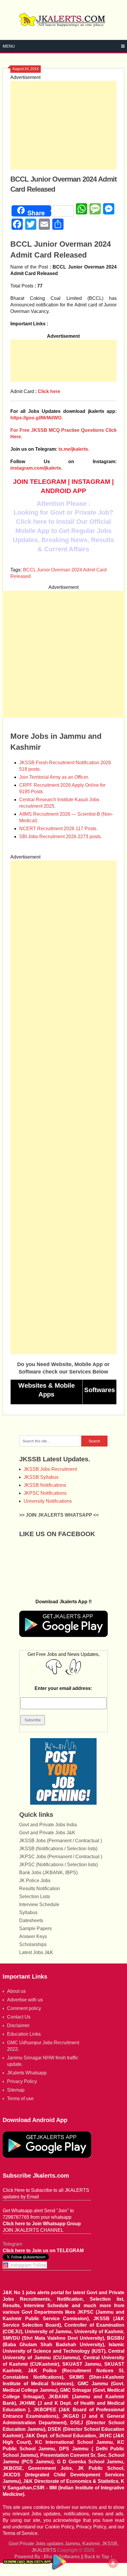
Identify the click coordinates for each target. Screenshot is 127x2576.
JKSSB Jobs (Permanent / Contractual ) (61, 1841)
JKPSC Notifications (45, 1493)
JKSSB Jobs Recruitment (50, 1469)
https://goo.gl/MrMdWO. (36, 418)
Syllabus (28, 1912)
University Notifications (48, 1501)
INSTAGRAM (91, 482)
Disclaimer (18, 2025)
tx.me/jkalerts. (74, 449)
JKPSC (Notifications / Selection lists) (58, 1865)
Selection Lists (35, 1897)
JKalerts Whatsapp (27, 2073)
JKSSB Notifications (45, 1485)
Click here (49, 391)
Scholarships (33, 1944)
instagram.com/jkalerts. (36, 468)
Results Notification (40, 1889)
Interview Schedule (39, 1904)
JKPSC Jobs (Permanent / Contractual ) (61, 1857)
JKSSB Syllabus (41, 1477)
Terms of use (20, 2099)
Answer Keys (33, 1936)
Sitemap (16, 2090)
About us (16, 1991)
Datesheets (31, 1920)
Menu (9, 46)
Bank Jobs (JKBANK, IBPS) (48, 1873)
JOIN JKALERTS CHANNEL (33, 2230)
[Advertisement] (64, 125)
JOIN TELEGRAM (40, 482)
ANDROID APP (63, 491)
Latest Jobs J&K (36, 1952)
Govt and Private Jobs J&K (47, 1833)
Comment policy (24, 2008)
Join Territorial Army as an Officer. (54, 777)
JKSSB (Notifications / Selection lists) (58, 1849)
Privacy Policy (22, 2081)
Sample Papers (35, 1928)
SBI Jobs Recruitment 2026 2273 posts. (61, 837)
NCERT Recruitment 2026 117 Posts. (58, 829)
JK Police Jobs (35, 1881)
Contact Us (19, 2017)
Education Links (24, 2034)
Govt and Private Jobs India (48, 1825)
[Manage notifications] (113, 2563)
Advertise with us (25, 2000)
